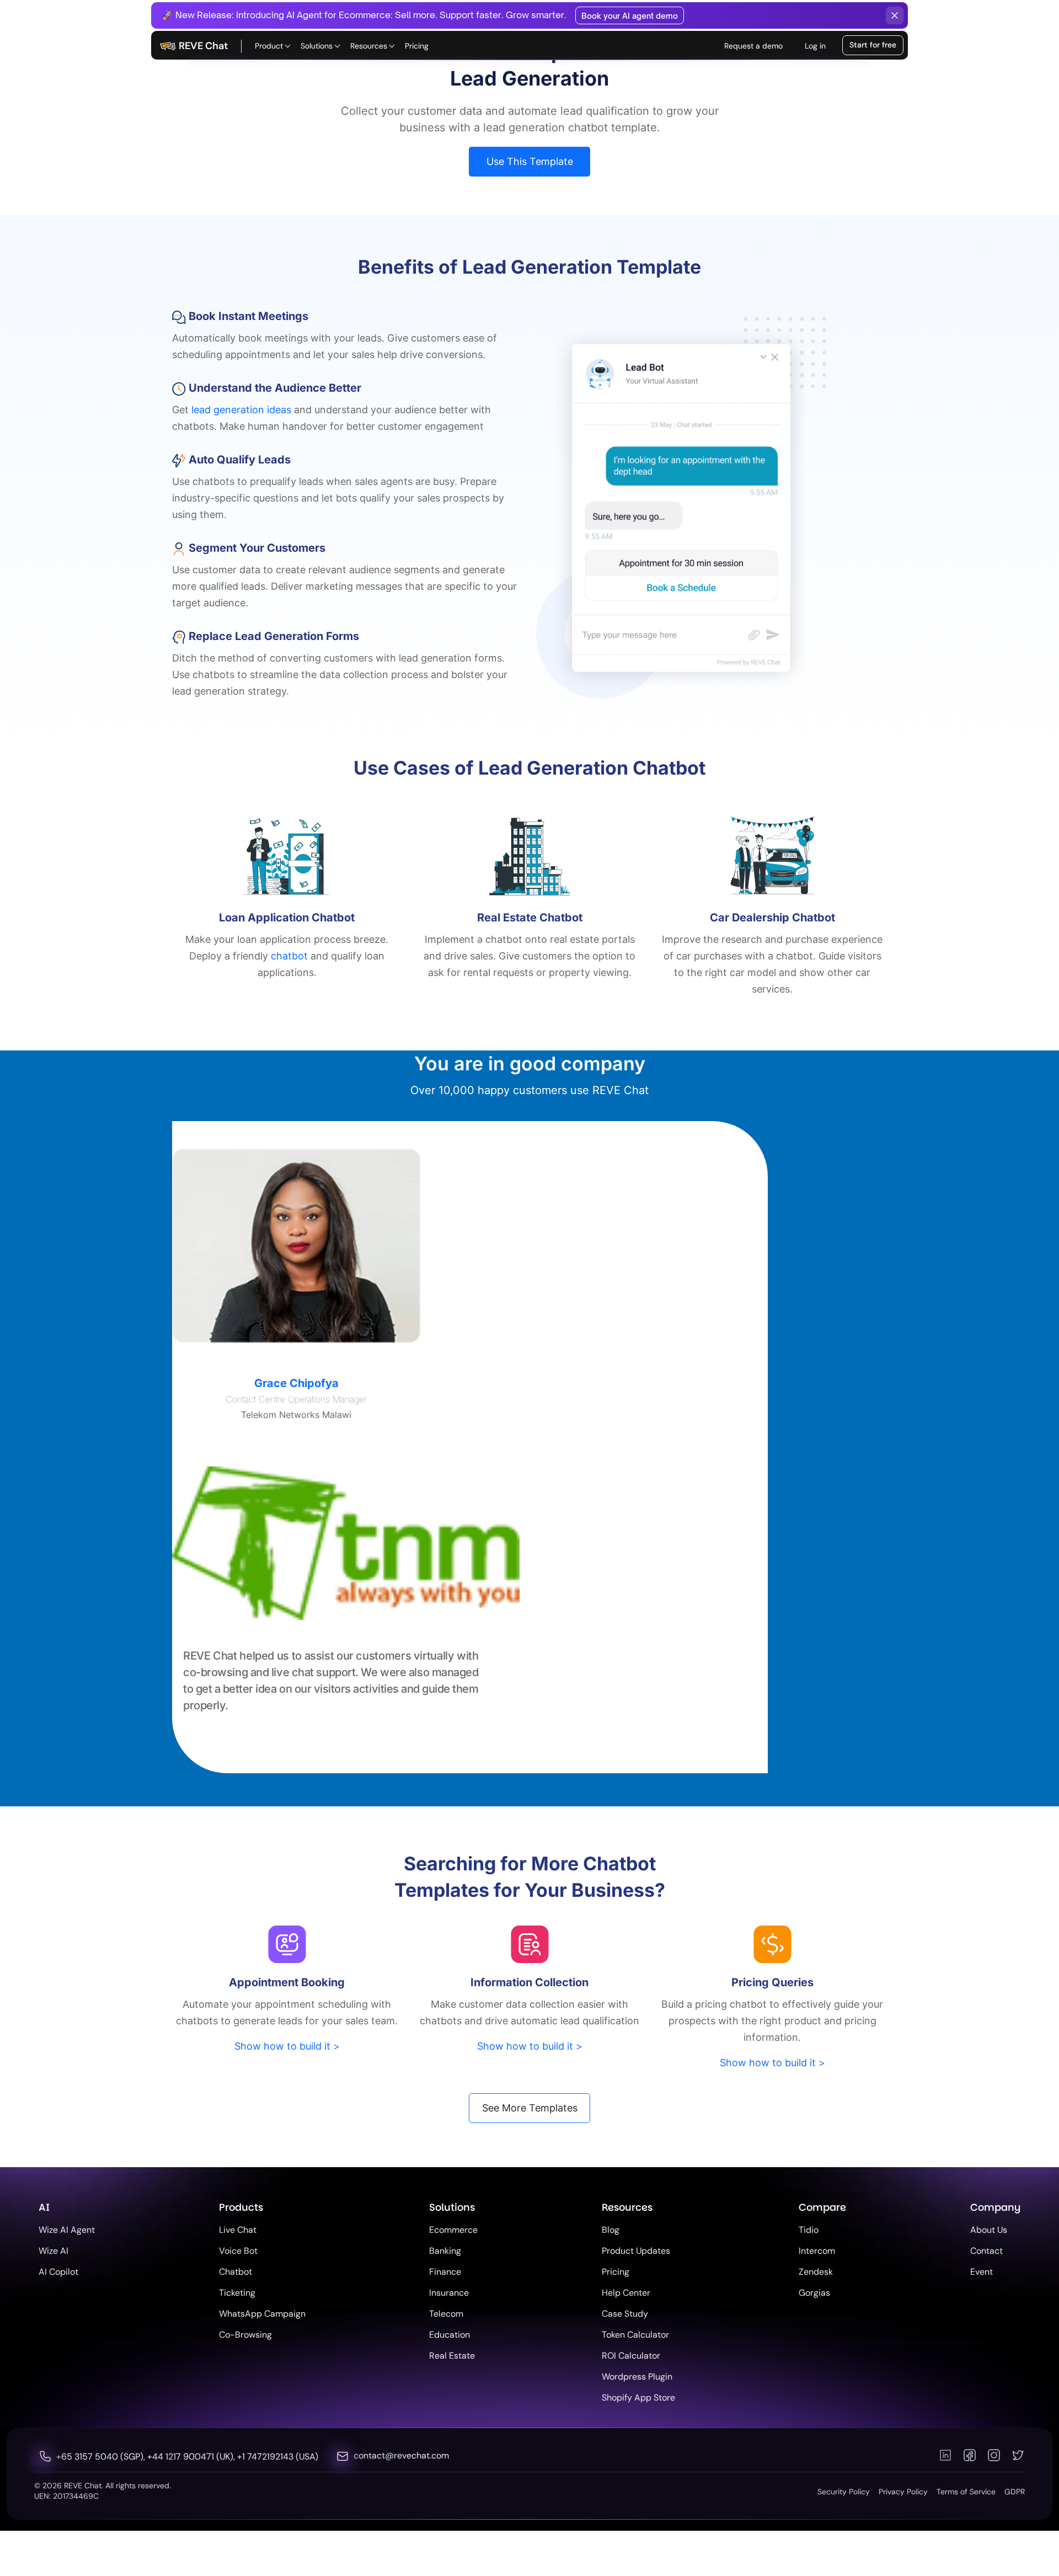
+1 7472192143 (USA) (278, 2457)
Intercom (817, 2251)
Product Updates (636, 2251)
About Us (989, 2230)
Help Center (626, 2293)
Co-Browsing (245, 2335)
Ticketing (237, 2293)
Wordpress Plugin (637, 2377)
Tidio (809, 2230)
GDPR (1015, 2492)
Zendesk (816, 2272)
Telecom (446, 2314)
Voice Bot (238, 2251)
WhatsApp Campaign (262, 2314)
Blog (611, 2230)
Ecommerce (453, 2230)
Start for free (873, 45)
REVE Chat (204, 46)
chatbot (289, 956)
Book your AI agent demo (630, 16)
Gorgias (814, 2293)
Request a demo (753, 46)
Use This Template (530, 161)
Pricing (417, 46)
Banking (445, 2251)
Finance (445, 2272)
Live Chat (238, 2230)
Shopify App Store (638, 2398)
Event (982, 2272)
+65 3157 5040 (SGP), (102, 2457)
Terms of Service (966, 2492)
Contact (986, 2251)
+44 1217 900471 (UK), (192, 2457)
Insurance (449, 2293)
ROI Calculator (631, 2356)
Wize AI (54, 2251)
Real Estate (452, 2356)
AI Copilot (58, 2272)
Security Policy (844, 2492)
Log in (815, 46)
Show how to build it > (287, 2046)
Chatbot (236, 2272)
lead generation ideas (241, 410)
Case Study (625, 2314)
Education (450, 2335)
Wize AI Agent (67, 2230)
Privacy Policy (903, 2492)
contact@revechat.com (401, 2455)
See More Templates (530, 2108)
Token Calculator (635, 2335)
